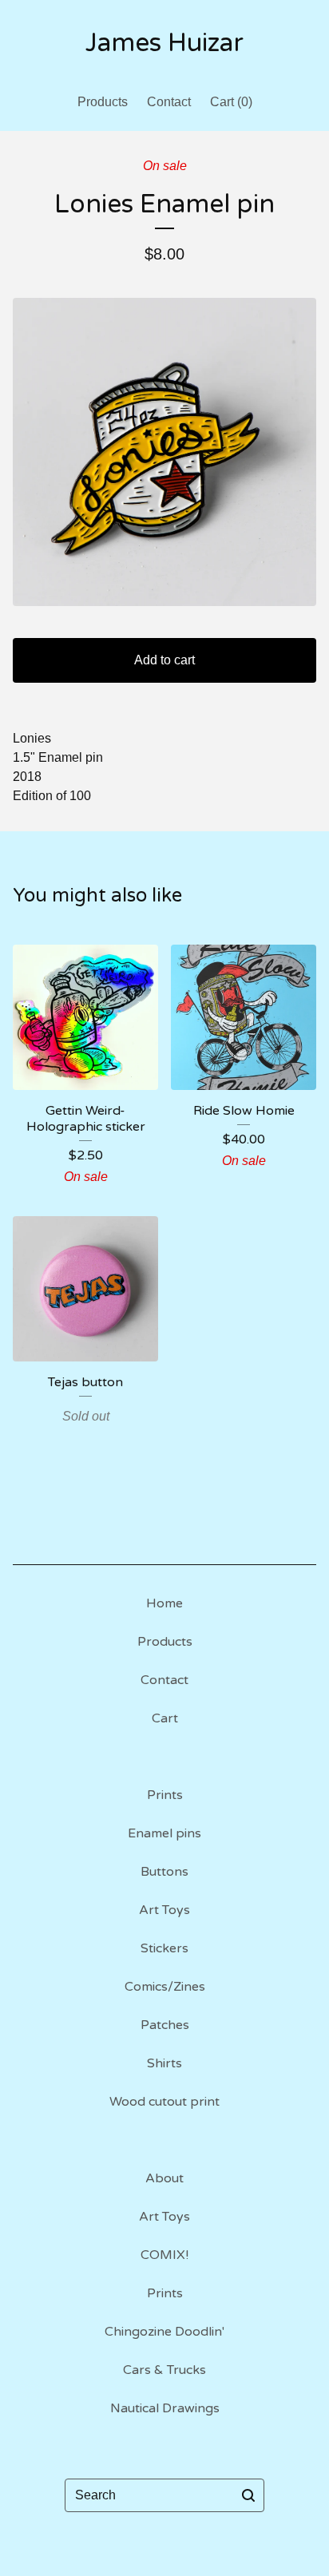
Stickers (164, 1948)
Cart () (231, 102)
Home (164, 1603)
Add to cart (164, 660)
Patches (165, 2025)
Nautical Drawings (165, 2408)
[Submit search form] (248, 2495)
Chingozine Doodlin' (164, 2332)
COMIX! (164, 2255)
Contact (169, 102)
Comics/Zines (165, 1987)
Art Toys (164, 1910)
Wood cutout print (164, 2102)
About (164, 2178)
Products (103, 102)
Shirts (164, 2063)
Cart (165, 1718)
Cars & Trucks (164, 2370)
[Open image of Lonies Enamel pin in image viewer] (164, 452)
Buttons (164, 1872)
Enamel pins (164, 1833)
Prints (165, 1795)
